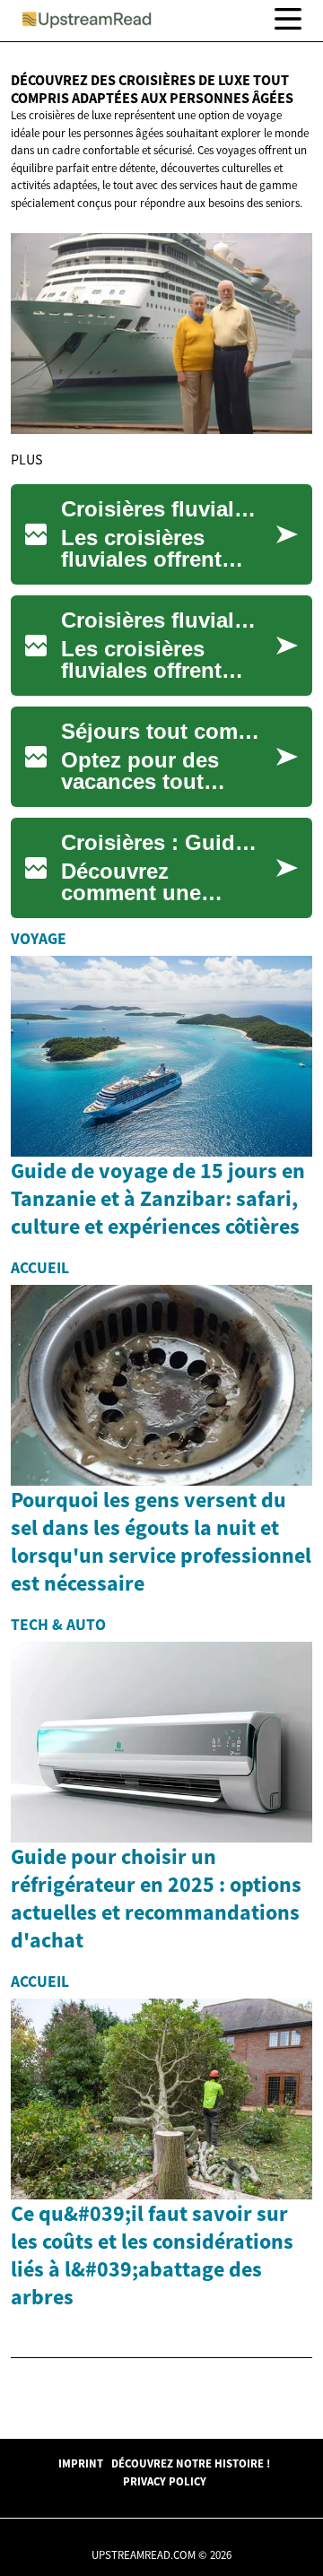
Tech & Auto (58, 1625)
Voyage (39, 939)
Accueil (40, 1268)
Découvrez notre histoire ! (191, 2463)
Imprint (81, 2463)
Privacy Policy (165, 2481)
